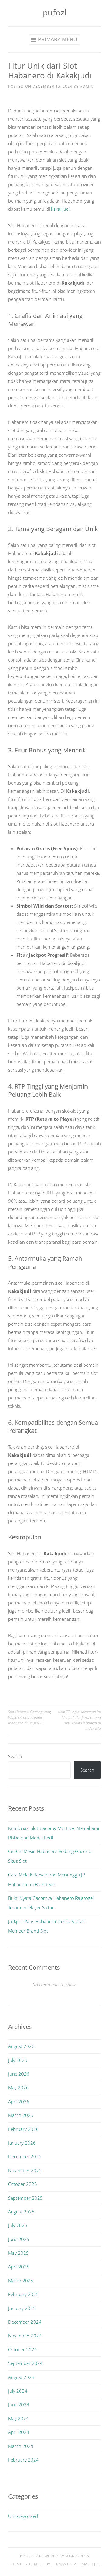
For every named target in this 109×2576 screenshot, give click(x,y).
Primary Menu (58, 39)
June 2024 (19, 2404)
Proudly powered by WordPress (55, 2556)
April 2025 (19, 2267)
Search (15, 1756)
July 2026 (18, 2060)
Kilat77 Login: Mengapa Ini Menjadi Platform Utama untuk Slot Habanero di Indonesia (79, 1720)
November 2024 (25, 2336)
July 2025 (18, 2225)
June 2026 (19, 2074)
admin (87, 86)
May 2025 (18, 2253)
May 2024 (18, 2418)
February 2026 (23, 2129)
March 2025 (21, 2281)
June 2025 (19, 2239)
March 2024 (21, 2446)
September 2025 (25, 2198)
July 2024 (18, 2391)
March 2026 (21, 2115)
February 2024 (23, 2460)
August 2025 (21, 2212)
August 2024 (21, 2377)
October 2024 (23, 2349)
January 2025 (22, 2308)
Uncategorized (23, 2516)
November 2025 (25, 2170)
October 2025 (23, 2184)
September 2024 (25, 2363)
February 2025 (23, 2294)
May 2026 (18, 2087)
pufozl (55, 12)
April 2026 (19, 2101)
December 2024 (25, 2322)
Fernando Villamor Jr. (75, 2564)
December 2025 (25, 2156)
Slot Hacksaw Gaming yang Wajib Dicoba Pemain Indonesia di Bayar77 (30, 1717)
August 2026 (21, 2046)
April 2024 (19, 2432)
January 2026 (22, 2143)
